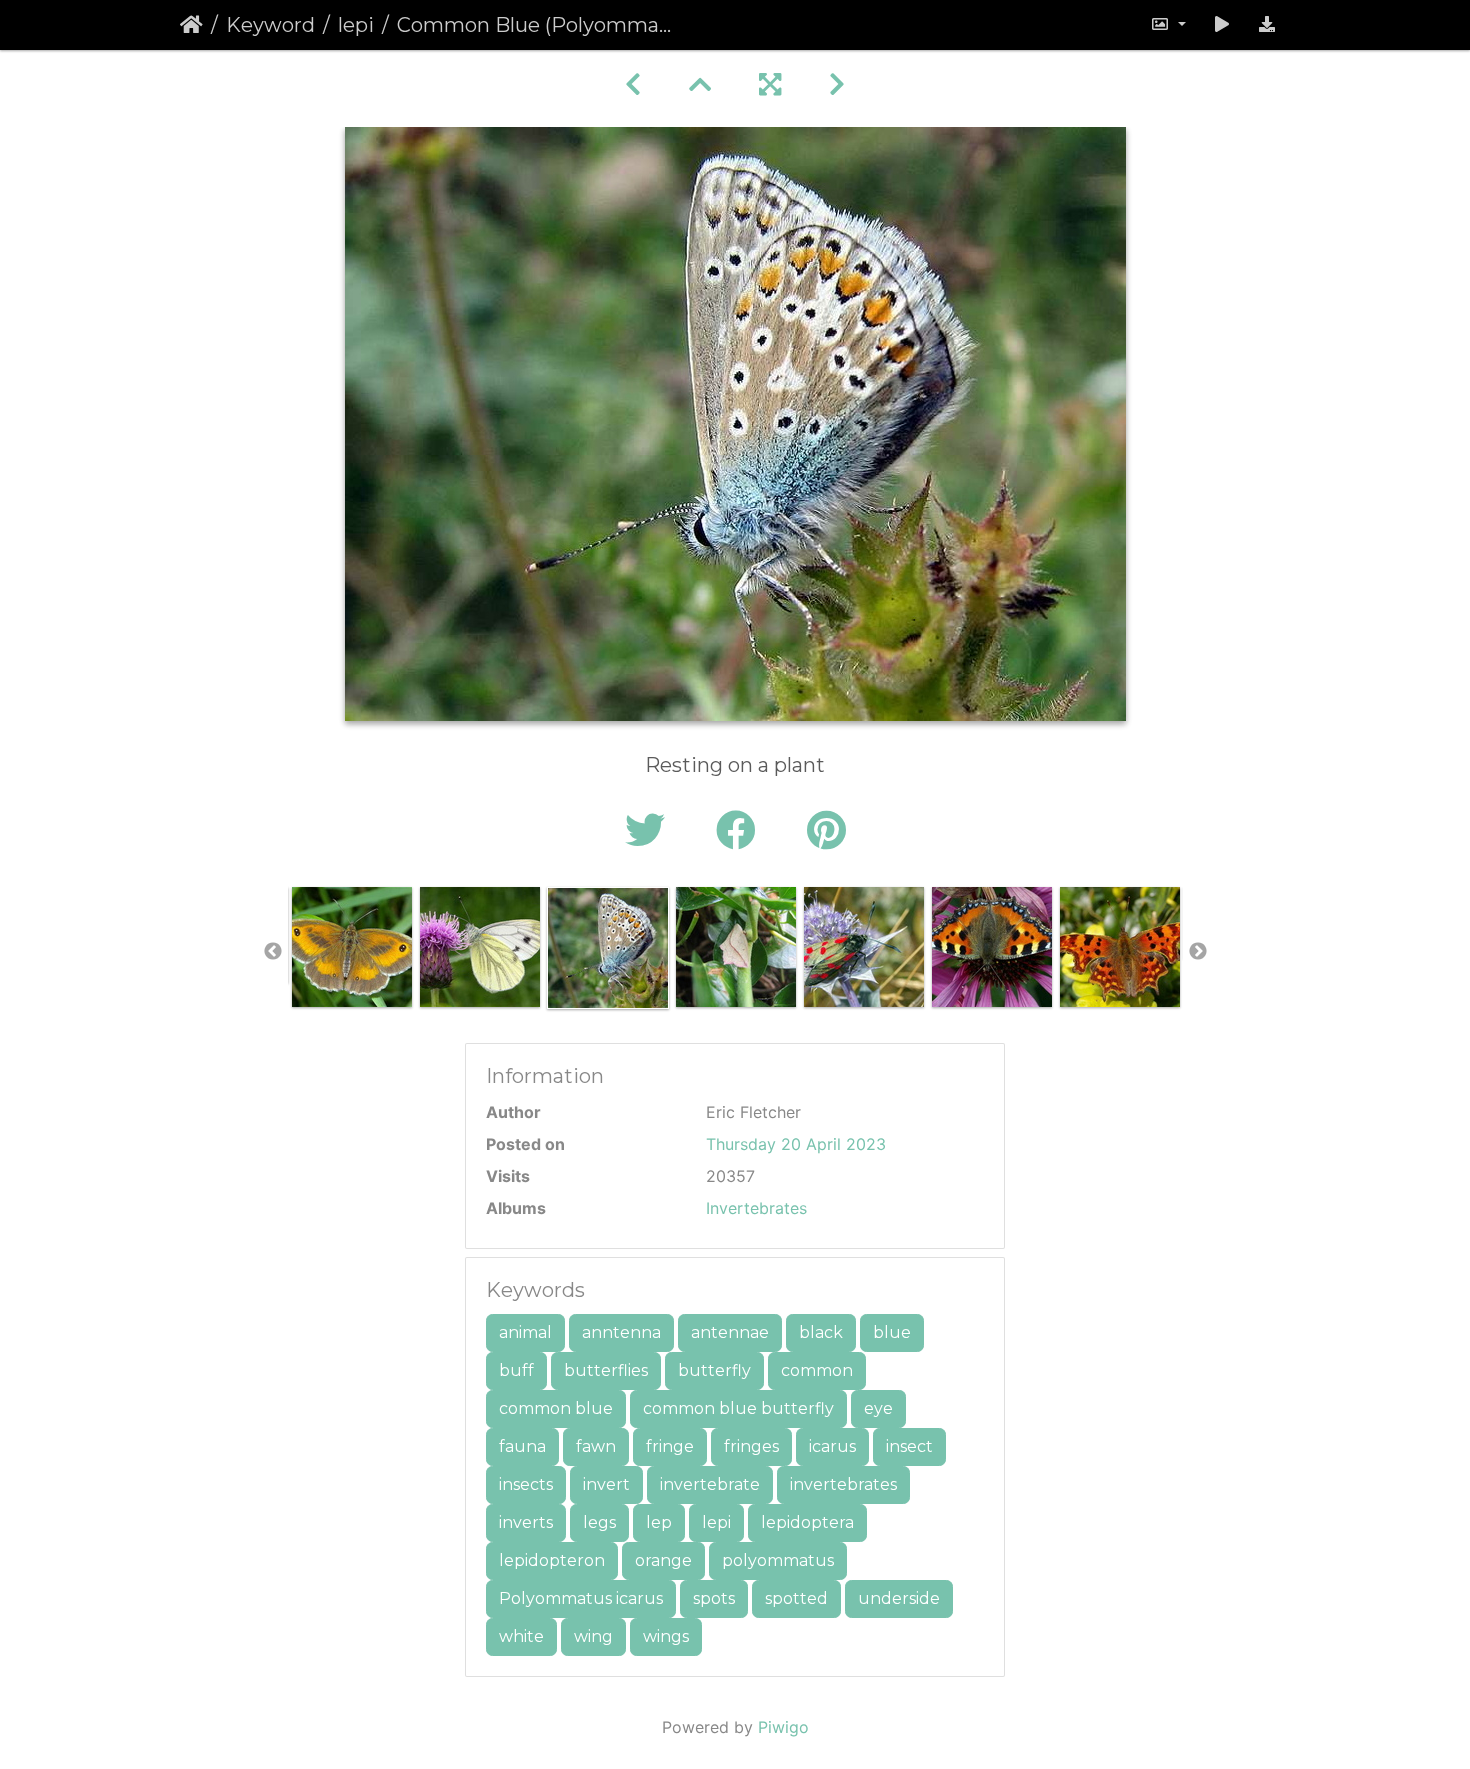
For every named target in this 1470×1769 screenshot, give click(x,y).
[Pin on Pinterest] (826, 830)
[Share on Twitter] (650, 830)
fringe (670, 1446)
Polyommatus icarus (581, 1598)
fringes (751, 1446)
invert (606, 1484)
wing (593, 1636)
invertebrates (843, 1484)
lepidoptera (807, 1522)
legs (599, 1522)
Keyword (270, 25)
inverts (526, 1522)
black (821, 1332)
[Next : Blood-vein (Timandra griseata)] (837, 84)
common (817, 1370)
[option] (352, 947)
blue (892, 1332)
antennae (730, 1332)
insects (526, 1484)
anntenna (621, 1332)
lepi (356, 25)
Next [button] (1198, 952)
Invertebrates (756, 1208)
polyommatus (778, 1560)
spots (714, 1598)
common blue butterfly (738, 1408)
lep (659, 1522)
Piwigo (783, 1727)
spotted (796, 1598)
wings (666, 1636)
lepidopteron (552, 1560)
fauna (522, 1446)
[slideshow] (1222, 25)
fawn (596, 1446)
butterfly (714, 1370)
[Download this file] (1267, 25)
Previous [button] (273, 952)
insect (909, 1446)
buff (516, 1370)
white (521, 1636)
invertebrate (710, 1484)
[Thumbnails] (700, 84)
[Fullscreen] (770, 84)
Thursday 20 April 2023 (796, 1144)
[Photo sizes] (1168, 25)
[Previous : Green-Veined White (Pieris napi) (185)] (633, 84)
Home (191, 25)
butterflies (606, 1370)
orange (663, 1560)
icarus (832, 1446)
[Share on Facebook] (741, 830)
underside (899, 1598)
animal (525, 1332)
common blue (556, 1408)
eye (878, 1408)
